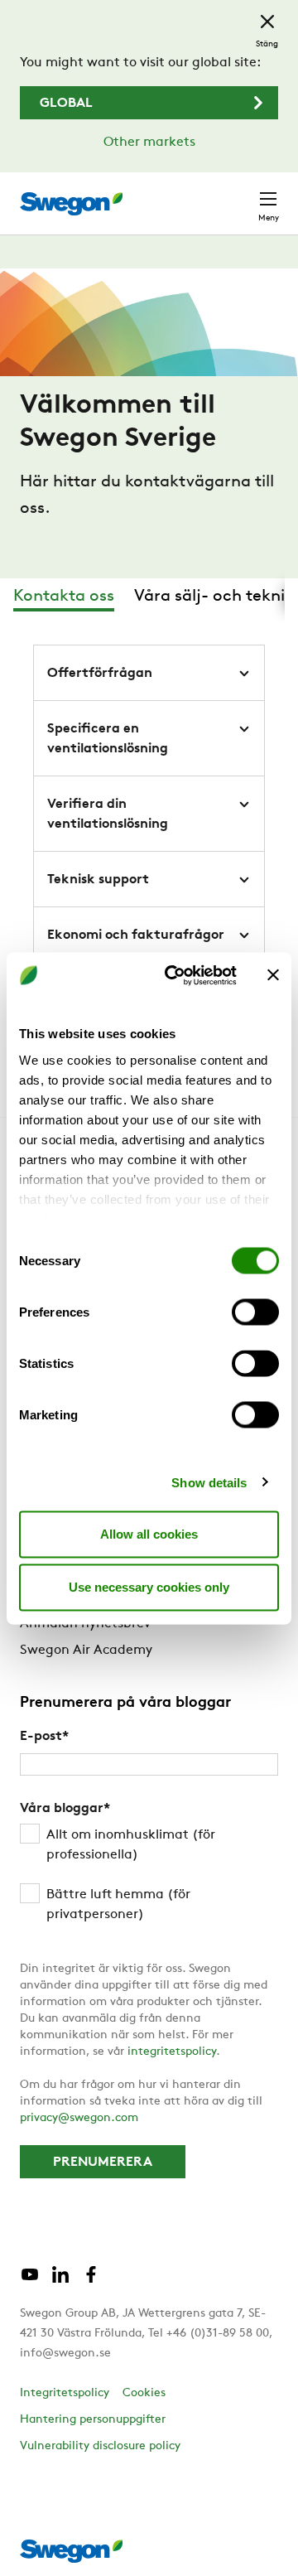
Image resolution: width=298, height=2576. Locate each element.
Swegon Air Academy (86, 1650)
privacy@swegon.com (79, 2118)
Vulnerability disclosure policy (100, 2446)
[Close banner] (273, 975)
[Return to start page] (71, 204)
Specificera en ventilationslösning (108, 739)
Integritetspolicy (65, 2393)
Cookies (144, 2393)
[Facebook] (91, 2281)
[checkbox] (149, 1875)
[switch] (255, 1312)
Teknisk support (98, 880)
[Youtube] (30, 2281)
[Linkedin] (60, 2281)
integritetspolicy (172, 2052)
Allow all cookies (149, 1534)
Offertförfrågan (100, 674)
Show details (209, 1482)
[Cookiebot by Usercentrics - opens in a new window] (175, 975)
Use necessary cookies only (149, 1587)
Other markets (149, 143)
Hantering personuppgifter (93, 2420)
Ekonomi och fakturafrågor (136, 935)
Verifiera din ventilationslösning (108, 814)
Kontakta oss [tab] (64, 597)
